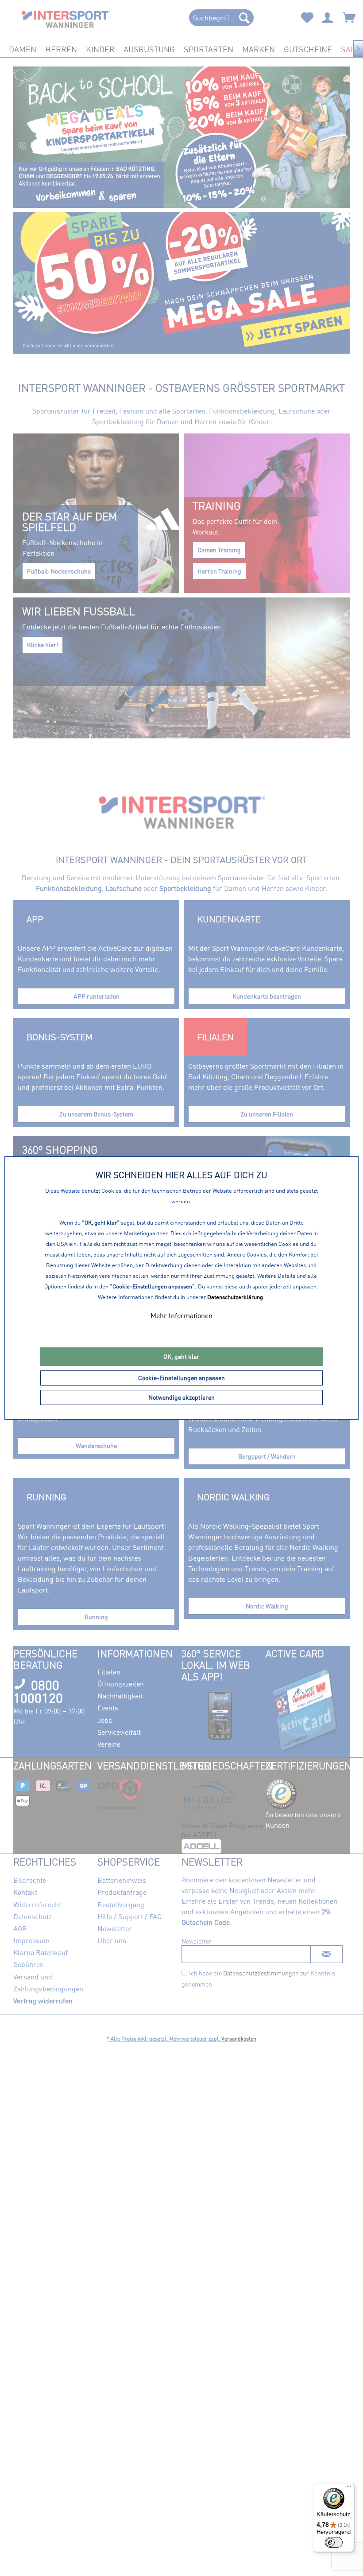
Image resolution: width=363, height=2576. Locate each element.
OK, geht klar (181, 1356)
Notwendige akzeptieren (181, 1397)
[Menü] (349, 2488)
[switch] (334, 2542)
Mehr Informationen (181, 1315)
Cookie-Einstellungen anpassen (181, 1378)
